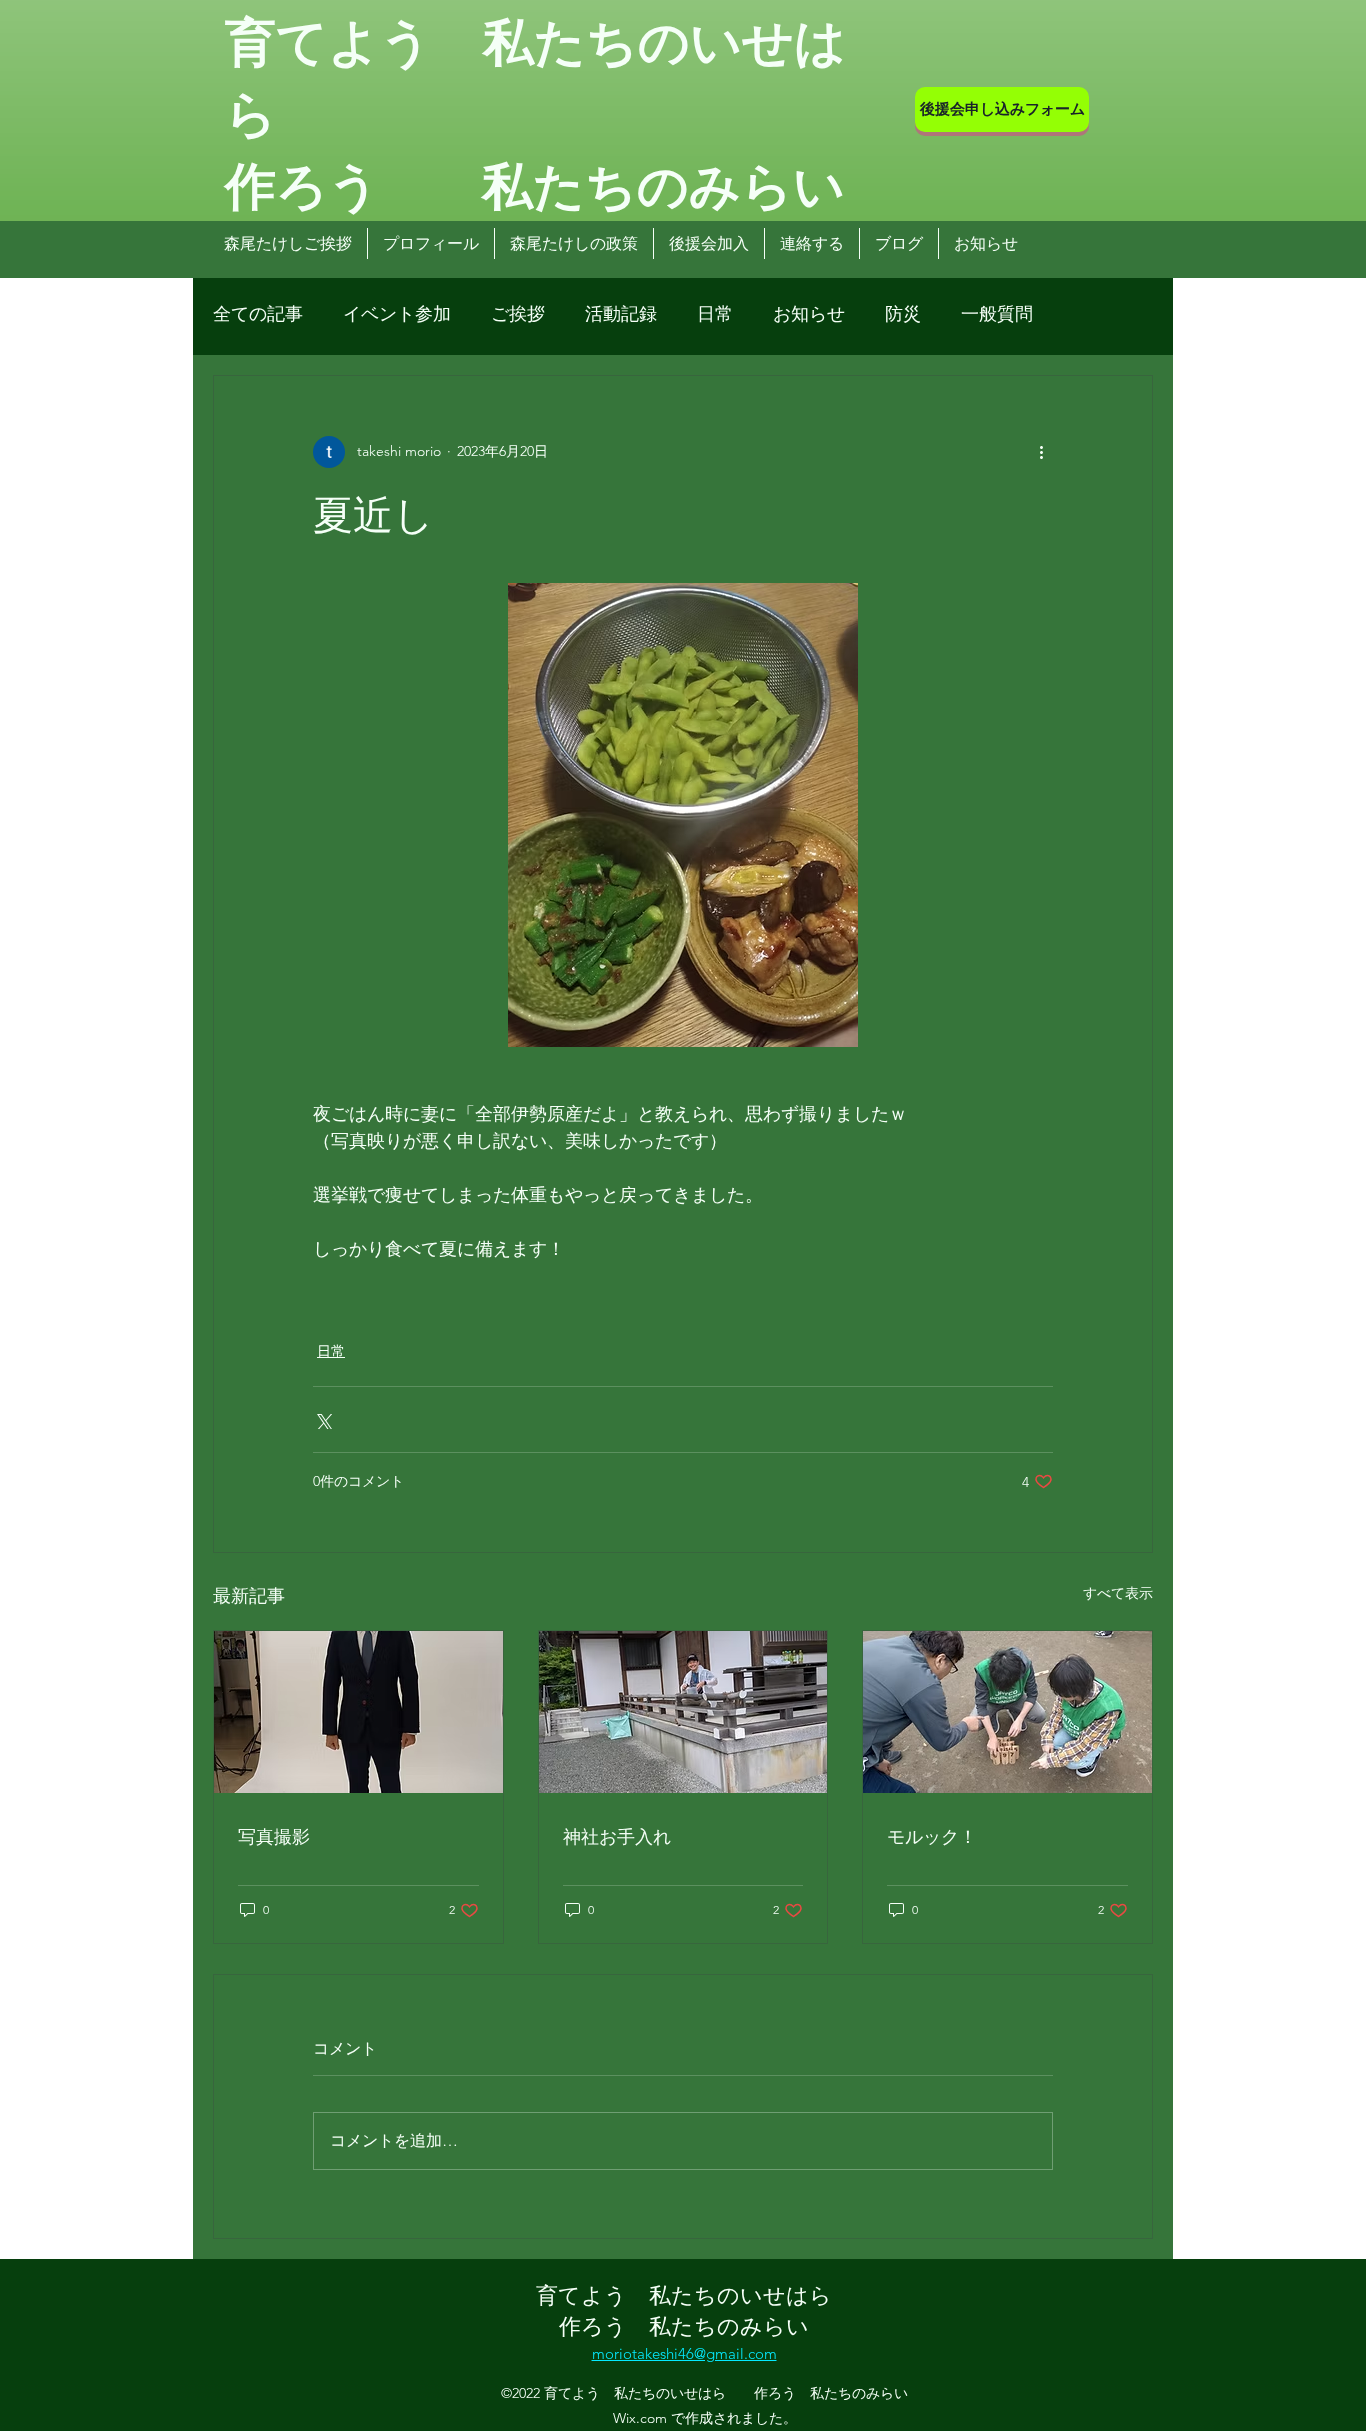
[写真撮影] (358, 1712)
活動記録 (621, 314)
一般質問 (997, 314)
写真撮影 (274, 1835)
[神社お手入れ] (683, 1712)
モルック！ (932, 1835)
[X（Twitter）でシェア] (322, 1419)
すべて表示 (1118, 1593)
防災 (903, 314)
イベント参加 (397, 314)
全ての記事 (258, 314)
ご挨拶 (518, 314)
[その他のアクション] (1041, 452)
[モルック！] (1007, 1712)
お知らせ (809, 314)
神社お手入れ (617, 1835)
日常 (715, 314)
